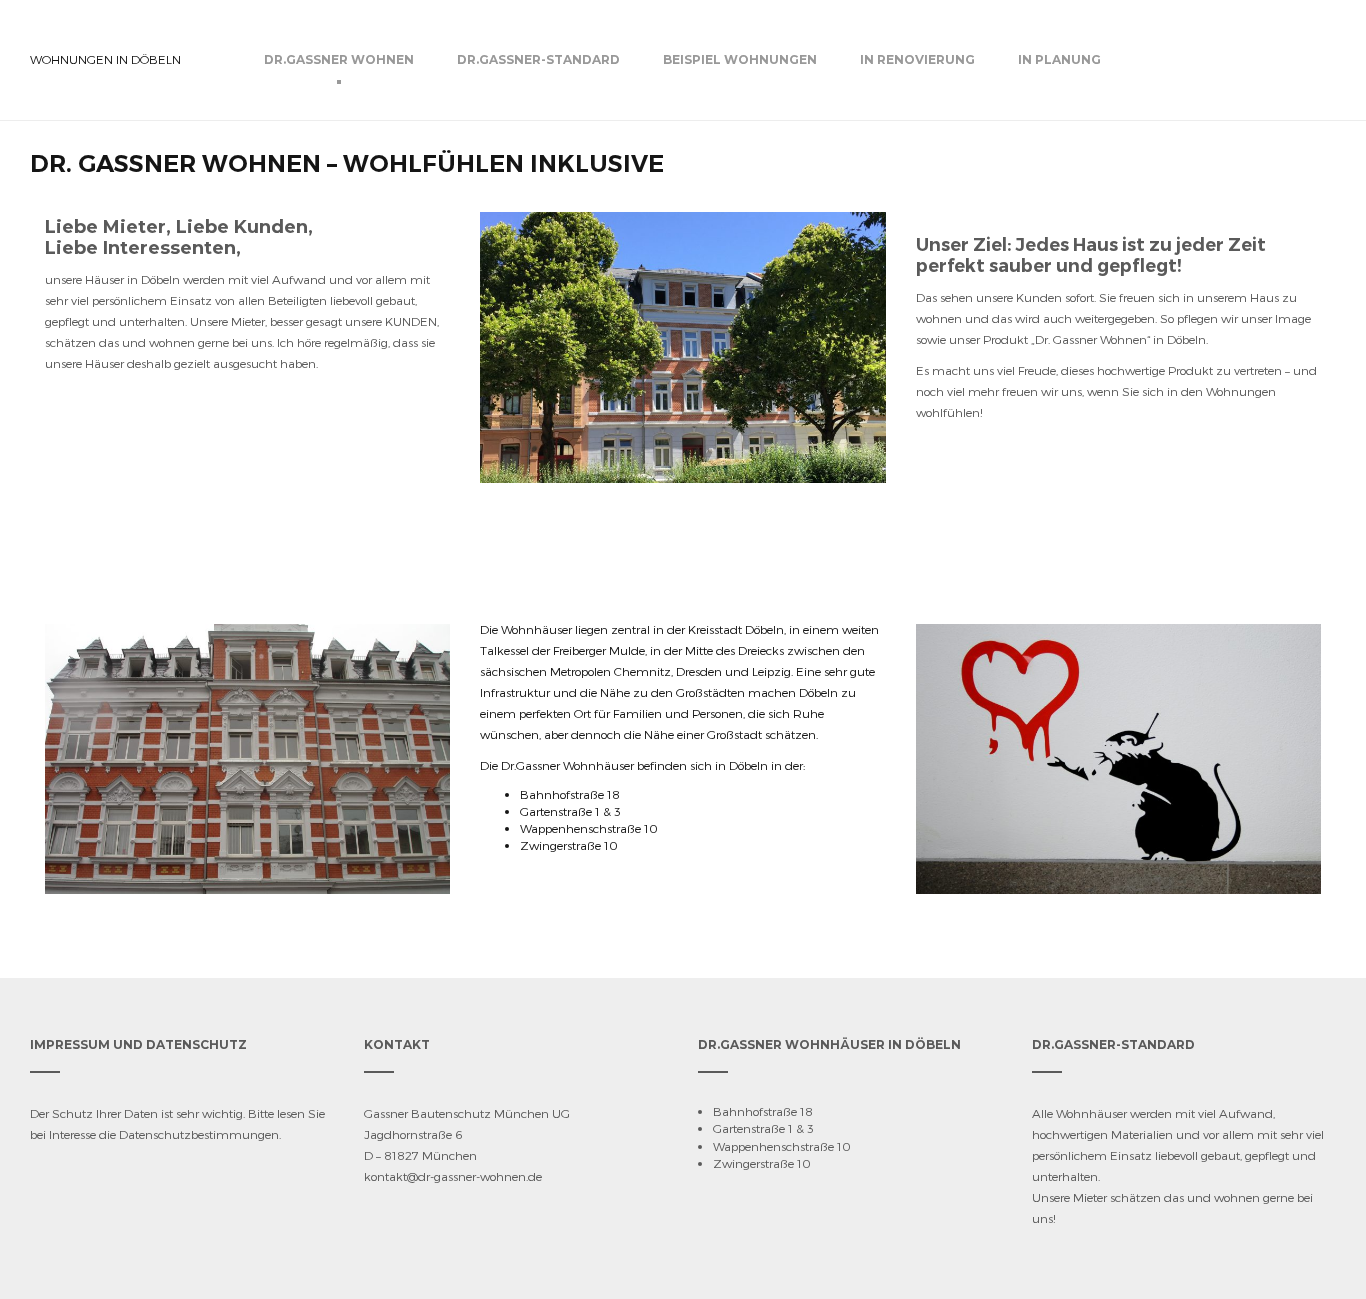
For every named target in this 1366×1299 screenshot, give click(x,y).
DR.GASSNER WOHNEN (339, 59)
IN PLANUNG (1059, 59)
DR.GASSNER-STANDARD (538, 59)
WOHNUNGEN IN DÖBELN (105, 59)
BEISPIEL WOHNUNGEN (740, 59)
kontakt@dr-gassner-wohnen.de (453, 1176)
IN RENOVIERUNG (917, 59)
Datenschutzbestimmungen (199, 1134)
